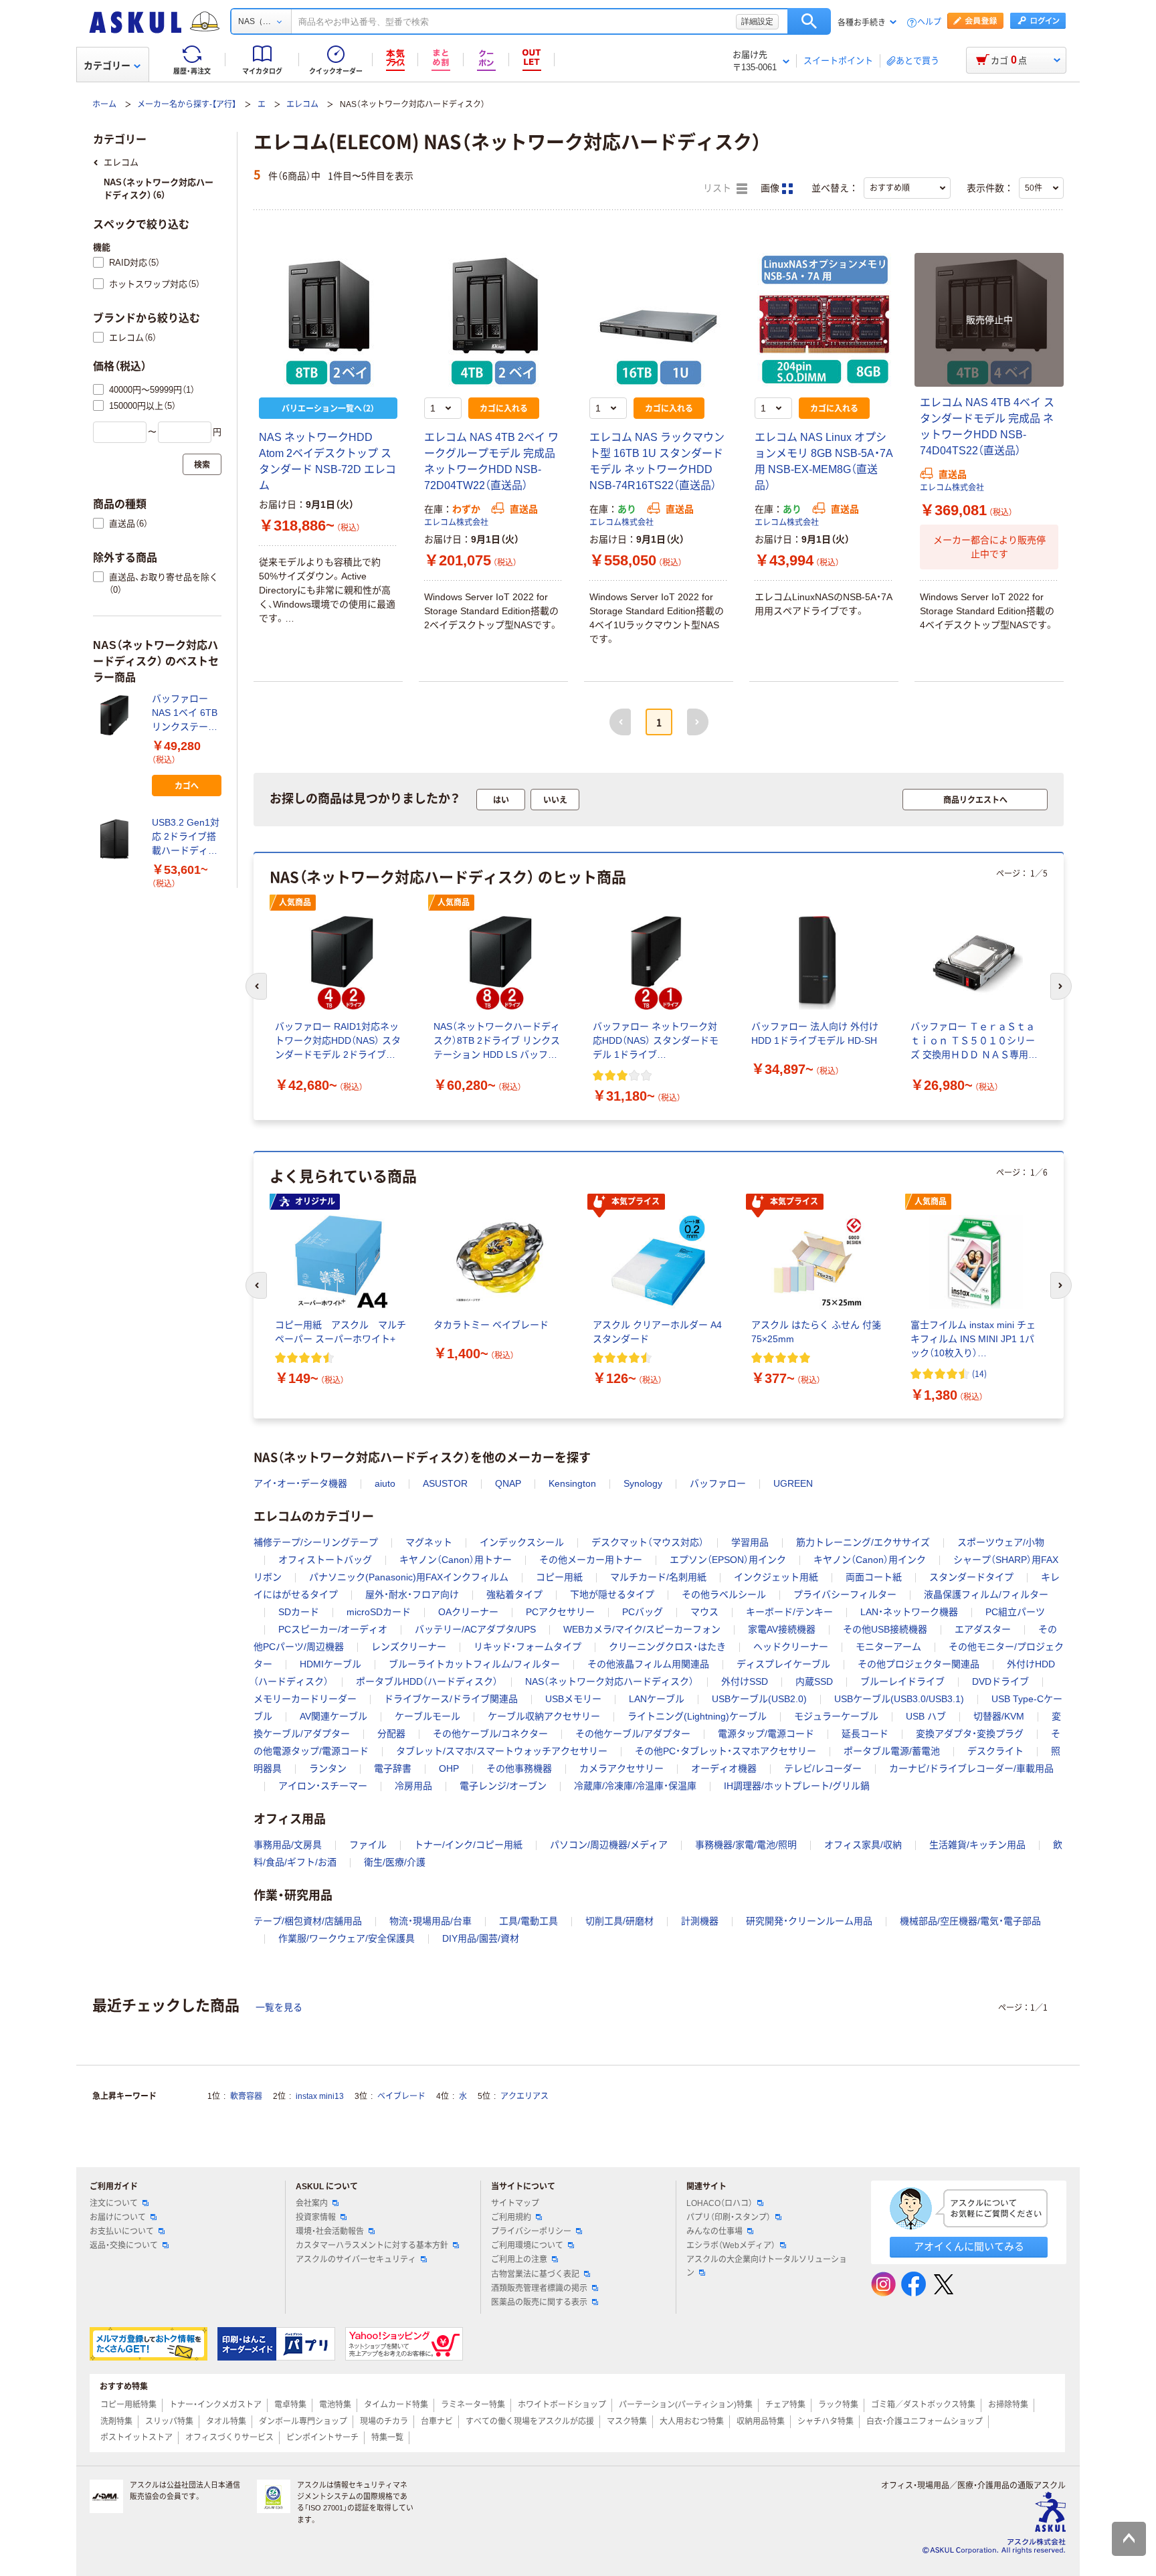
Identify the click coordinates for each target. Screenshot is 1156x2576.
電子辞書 (393, 1768)
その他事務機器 (519, 1768)
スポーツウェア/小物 (1001, 1542)
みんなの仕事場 (714, 2231)
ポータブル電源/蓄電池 (892, 1751)
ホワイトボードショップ (562, 2405)
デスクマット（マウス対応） (648, 1542)
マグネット (429, 1542)
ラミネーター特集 (473, 2405)
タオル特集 (226, 2421)
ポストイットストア (136, 2437)
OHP (449, 1768)
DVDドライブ (1000, 1681)
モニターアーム (888, 1647)
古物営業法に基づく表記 (535, 2274)
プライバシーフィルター (845, 1594)
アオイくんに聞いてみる (969, 2246)
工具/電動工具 (528, 1921)
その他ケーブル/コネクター (490, 1734)
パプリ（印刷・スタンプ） (729, 2217)
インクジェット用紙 (776, 1577)
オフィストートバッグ (325, 1560)
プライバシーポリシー (531, 2231)
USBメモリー (573, 1699)
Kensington (572, 1483)
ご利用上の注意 (519, 2260)
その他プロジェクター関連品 (919, 1664)
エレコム (302, 104)
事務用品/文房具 (288, 1845)
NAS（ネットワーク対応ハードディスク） (609, 1681)
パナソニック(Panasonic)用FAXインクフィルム (409, 1577)
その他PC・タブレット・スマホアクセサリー (726, 1751)
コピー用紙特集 (128, 2405)
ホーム (104, 104)
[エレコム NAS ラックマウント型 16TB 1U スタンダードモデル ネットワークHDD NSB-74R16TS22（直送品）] (659, 320)
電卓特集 (290, 2405)
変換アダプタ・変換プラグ (970, 1734)
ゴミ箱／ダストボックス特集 (923, 2405)
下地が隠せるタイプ (612, 1594)
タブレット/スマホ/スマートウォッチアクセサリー (502, 1751)
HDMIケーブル (330, 1664)
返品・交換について (124, 2245)
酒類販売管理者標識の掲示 (539, 2288)
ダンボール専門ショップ (303, 2421)
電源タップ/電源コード (766, 1734)
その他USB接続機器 (885, 1629)
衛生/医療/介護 (395, 1862)
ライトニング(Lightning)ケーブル (697, 1716)
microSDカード (379, 1612)
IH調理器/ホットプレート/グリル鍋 (797, 1786)
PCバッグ (643, 1612)
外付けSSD (745, 1681)
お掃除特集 (1008, 2405)
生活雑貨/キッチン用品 (977, 1845)
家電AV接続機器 (782, 1629)
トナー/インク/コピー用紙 (468, 1845)
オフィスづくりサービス (229, 2437)
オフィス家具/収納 (863, 1845)
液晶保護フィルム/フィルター (986, 1594)
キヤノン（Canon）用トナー (456, 1560)
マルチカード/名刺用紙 (658, 1577)
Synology (643, 1483)
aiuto (385, 1483)
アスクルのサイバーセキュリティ (356, 2260)
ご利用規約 (511, 2217)
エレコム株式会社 (456, 523)
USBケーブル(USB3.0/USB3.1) (899, 1699)
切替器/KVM (999, 1716)
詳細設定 (757, 21)
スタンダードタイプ (971, 1577)
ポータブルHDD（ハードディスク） (427, 1681)
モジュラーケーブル (836, 1716)
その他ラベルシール (724, 1594)
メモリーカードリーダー (305, 1699)
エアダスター (983, 1629)
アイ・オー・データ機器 (300, 1483)
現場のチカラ (384, 2421)
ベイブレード (401, 2096)
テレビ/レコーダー (823, 1768)
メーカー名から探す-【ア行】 (187, 104)
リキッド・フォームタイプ (527, 1647)
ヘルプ (929, 22)
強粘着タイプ (514, 1594)
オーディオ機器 (724, 1768)
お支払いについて (122, 2231)
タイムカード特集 (396, 2405)
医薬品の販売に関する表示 (539, 2302)
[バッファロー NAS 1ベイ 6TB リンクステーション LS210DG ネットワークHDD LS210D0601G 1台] (117, 715)
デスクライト (995, 1751)
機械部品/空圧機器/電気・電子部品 (970, 1921)
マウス (704, 1612)
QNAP (508, 1483)
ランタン (328, 1768)
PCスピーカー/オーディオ (333, 1629)
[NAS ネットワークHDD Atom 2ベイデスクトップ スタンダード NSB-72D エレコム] (328, 320)
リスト (718, 188)
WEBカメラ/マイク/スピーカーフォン (642, 1629)
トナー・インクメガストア (215, 2405)
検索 (809, 21)
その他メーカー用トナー (591, 1560)
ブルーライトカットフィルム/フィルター (474, 1664)
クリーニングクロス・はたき (667, 1647)
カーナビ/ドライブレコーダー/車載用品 (971, 1768)
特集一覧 (387, 2437)
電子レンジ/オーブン (503, 1786)
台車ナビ (437, 2421)
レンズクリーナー (409, 1647)
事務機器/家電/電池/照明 (746, 1845)
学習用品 (750, 1542)
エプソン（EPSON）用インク (728, 1560)
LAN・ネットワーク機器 (909, 1612)
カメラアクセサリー (621, 1768)
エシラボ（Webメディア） (731, 2245)
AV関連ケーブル (333, 1716)
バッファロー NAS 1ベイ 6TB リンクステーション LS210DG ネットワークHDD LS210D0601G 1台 (185, 714)
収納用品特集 (761, 2421)
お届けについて (118, 2217)
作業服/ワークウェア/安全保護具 (347, 1938)
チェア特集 (785, 2405)
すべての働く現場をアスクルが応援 (530, 2421)
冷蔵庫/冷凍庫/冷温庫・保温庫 (635, 1786)
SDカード (299, 1612)
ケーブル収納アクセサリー (544, 1716)
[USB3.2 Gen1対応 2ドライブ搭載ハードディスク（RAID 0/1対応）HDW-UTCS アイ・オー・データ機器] (117, 839)
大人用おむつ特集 (692, 2421)
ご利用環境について (527, 2245)
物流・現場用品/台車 (430, 1921)
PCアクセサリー (560, 1612)
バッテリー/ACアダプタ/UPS (475, 1629)
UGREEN (793, 1483)
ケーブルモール (427, 1716)
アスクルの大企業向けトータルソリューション (767, 2266)
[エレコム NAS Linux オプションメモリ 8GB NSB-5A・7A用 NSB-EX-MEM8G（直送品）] (824, 320)
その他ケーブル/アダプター (633, 1734)
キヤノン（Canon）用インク (870, 1560)
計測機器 (700, 1921)
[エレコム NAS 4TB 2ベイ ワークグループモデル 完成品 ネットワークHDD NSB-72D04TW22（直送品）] (493, 320)
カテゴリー (107, 66)
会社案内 (312, 2203)
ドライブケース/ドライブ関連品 (451, 1699)
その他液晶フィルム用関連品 (648, 1664)
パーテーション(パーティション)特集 (686, 2405)
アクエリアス (524, 2096)
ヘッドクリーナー (791, 1647)
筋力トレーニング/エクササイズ (863, 1542)
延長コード (865, 1734)
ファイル (368, 1845)
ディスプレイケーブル (783, 1664)
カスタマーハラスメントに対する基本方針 (372, 2245)
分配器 (391, 1734)
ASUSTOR (445, 1483)
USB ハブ (926, 1716)
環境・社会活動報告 (330, 2231)
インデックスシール (522, 1542)
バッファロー (718, 1483)
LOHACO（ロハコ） (719, 2203)
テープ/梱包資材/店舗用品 (308, 1921)
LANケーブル (657, 1699)
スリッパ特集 (169, 2421)
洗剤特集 (116, 2421)
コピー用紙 (559, 1577)
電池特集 (335, 2405)
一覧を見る (279, 2007)
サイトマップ (515, 2203)
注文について (114, 2203)
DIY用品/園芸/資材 (481, 1938)
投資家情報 (316, 2217)
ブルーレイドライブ (902, 1681)
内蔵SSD (814, 1681)
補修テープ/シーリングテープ (316, 1542)
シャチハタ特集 (826, 2421)
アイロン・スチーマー (323, 1786)
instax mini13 (320, 2096)
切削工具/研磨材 (619, 1921)
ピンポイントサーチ (322, 2437)
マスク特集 (627, 2421)
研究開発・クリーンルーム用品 (809, 1921)
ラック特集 (838, 2405)
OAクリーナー (468, 1612)
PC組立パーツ (1015, 1612)
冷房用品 (413, 1786)
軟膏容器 (246, 2096)
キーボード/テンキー (789, 1612)
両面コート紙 (874, 1577)
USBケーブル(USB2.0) (759, 1699)
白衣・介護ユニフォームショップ (925, 2421)
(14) (979, 1373)
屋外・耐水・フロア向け (412, 1594)
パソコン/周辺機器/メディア (609, 1845)
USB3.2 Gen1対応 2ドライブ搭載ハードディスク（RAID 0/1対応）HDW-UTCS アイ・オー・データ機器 (186, 837)
